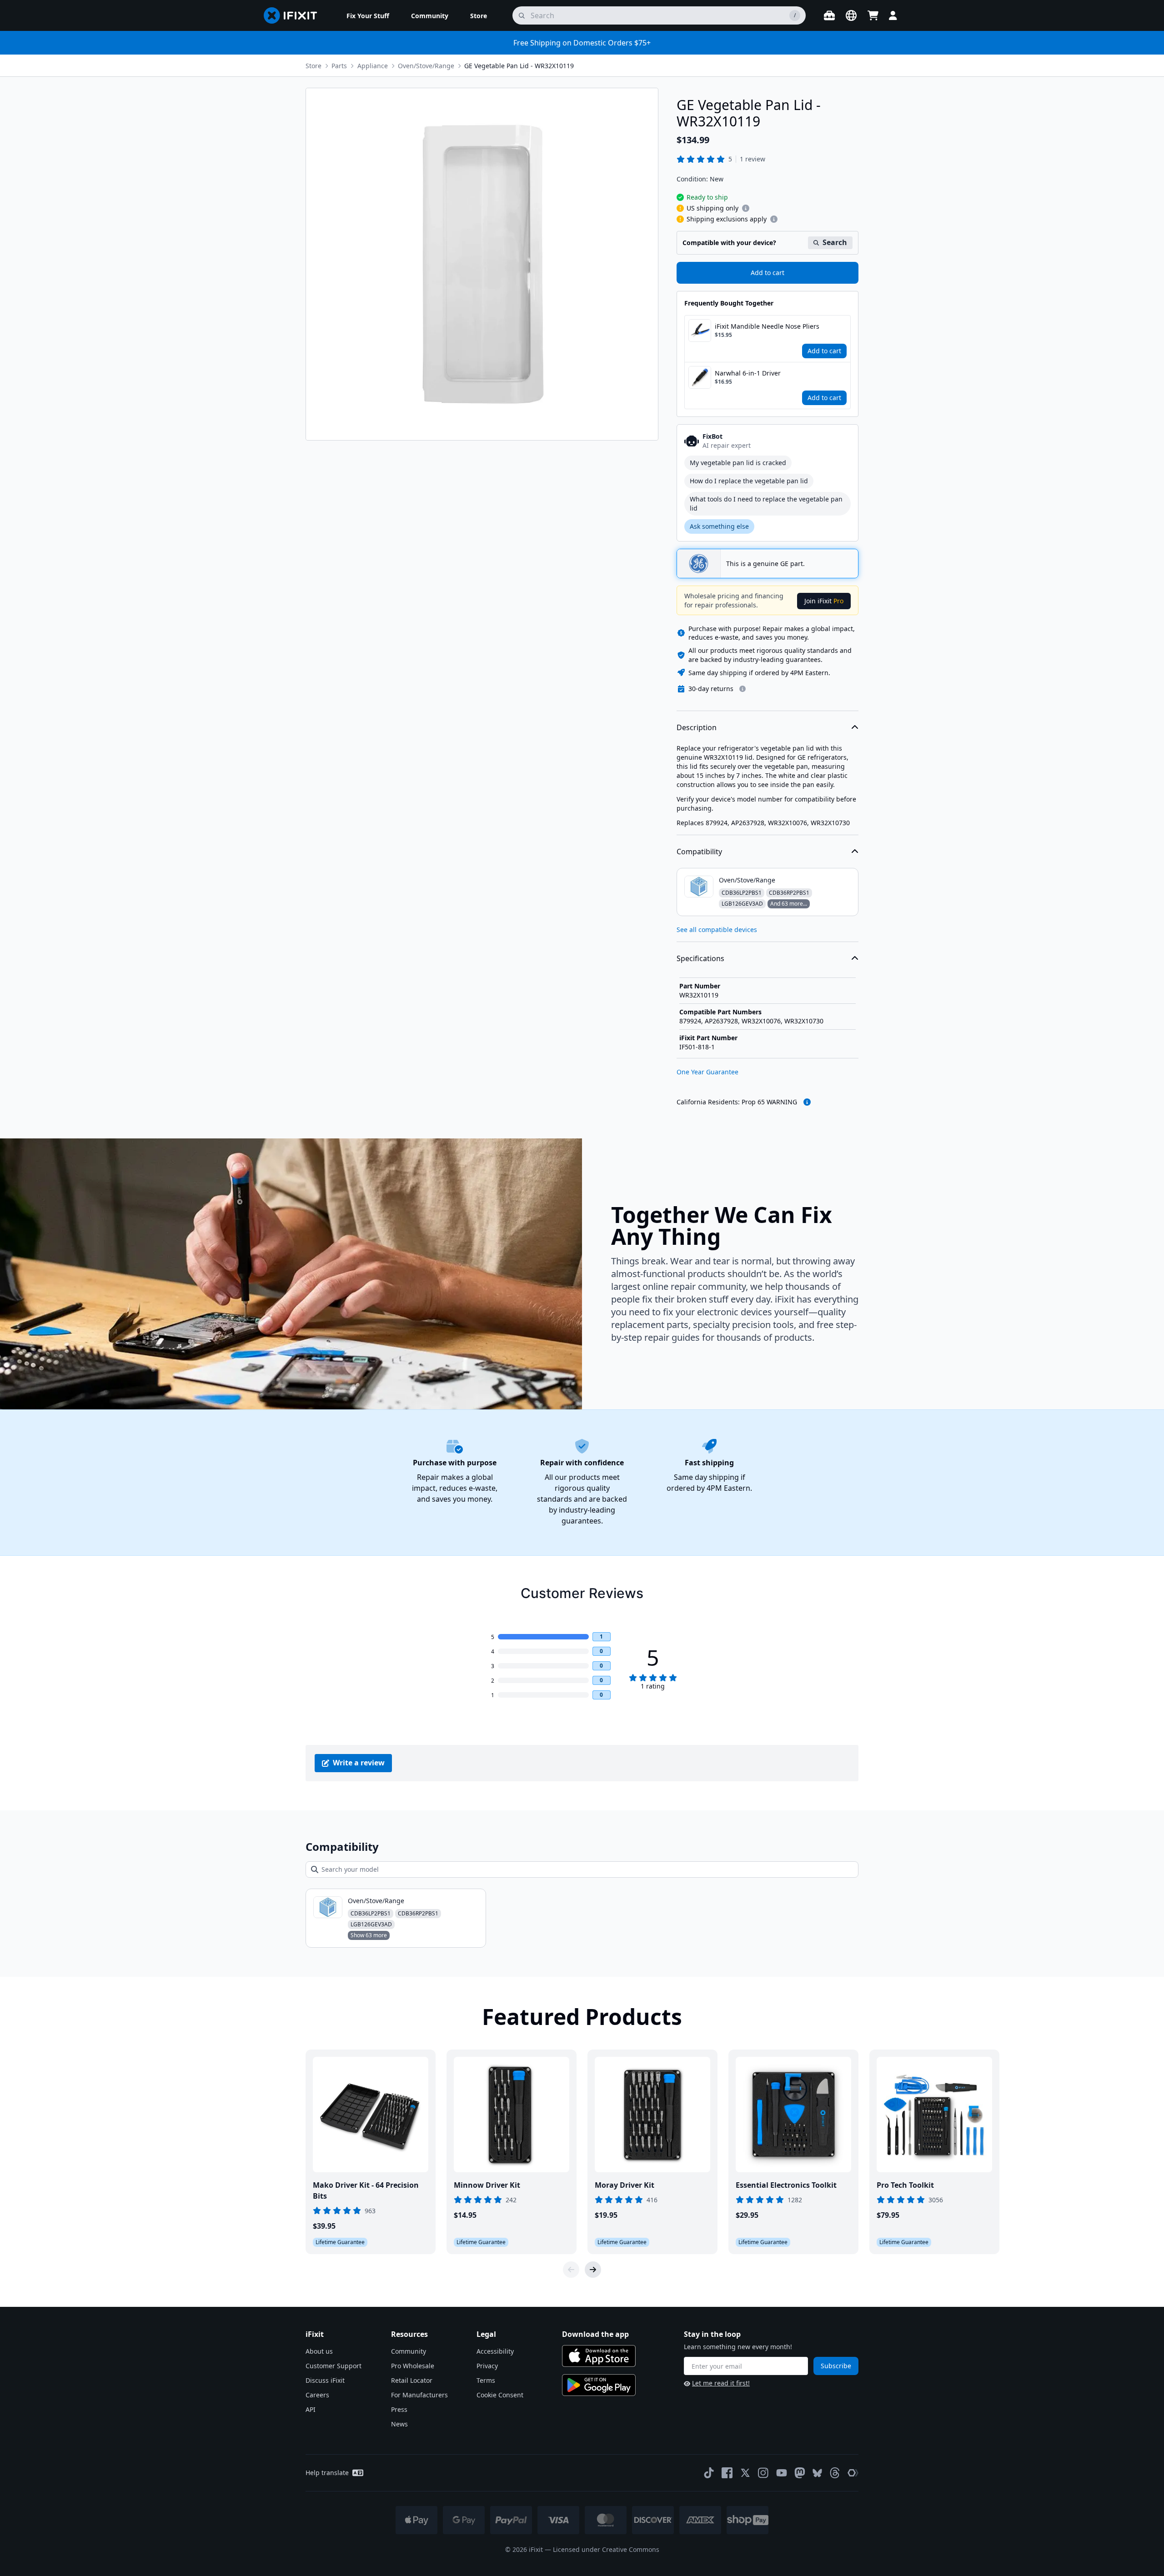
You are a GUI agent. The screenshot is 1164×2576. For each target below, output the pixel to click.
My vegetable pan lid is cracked (738, 463)
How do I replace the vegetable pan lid (749, 481)
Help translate (327, 2473)
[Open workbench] (829, 15)
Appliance (373, 66)
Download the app (595, 2334)
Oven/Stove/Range (426, 66)
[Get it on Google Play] (599, 2385)
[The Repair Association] (853, 2473)
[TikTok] (709, 2473)
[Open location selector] (851, 15)
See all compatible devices (717, 930)
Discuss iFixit (325, 2380)
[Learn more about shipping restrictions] (746, 208)
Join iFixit (824, 601)
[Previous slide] (571, 2270)
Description (697, 727)
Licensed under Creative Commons (606, 2549)
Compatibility (699, 852)
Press (399, 2409)
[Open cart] (873, 15)
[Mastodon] (800, 2473)
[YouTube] (782, 2473)
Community (409, 2351)
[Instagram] (763, 2473)
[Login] (893, 15)
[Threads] (835, 2473)
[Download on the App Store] (599, 2356)
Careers (317, 2395)
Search (835, 242)
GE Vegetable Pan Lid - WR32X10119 (519, 66)
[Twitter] (745, 2473)
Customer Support (334, 2366)
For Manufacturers (419, 2395)
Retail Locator (412, 2380)
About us (319, 2351)
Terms (486, 2380)
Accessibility (495, 2351)
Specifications (700, 958)
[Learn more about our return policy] (743, 689)
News (399, 2424)
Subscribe (836, 2366)
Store (314, 66)
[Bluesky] (817, 2473)
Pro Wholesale (413, 2366)
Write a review (359, 1763)
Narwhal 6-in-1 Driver (748, 373)
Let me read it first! (721, 2383)
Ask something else (719, 526)
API (311, 2409)
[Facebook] (727, 2473)
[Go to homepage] (294, 15)
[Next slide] (593, 2270)
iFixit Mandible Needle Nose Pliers (767, 326)
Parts (339, 66)
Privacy (487, 2366)
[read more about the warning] (807, 1102)
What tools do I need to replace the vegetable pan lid (766, 504)
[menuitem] (368, 15)
